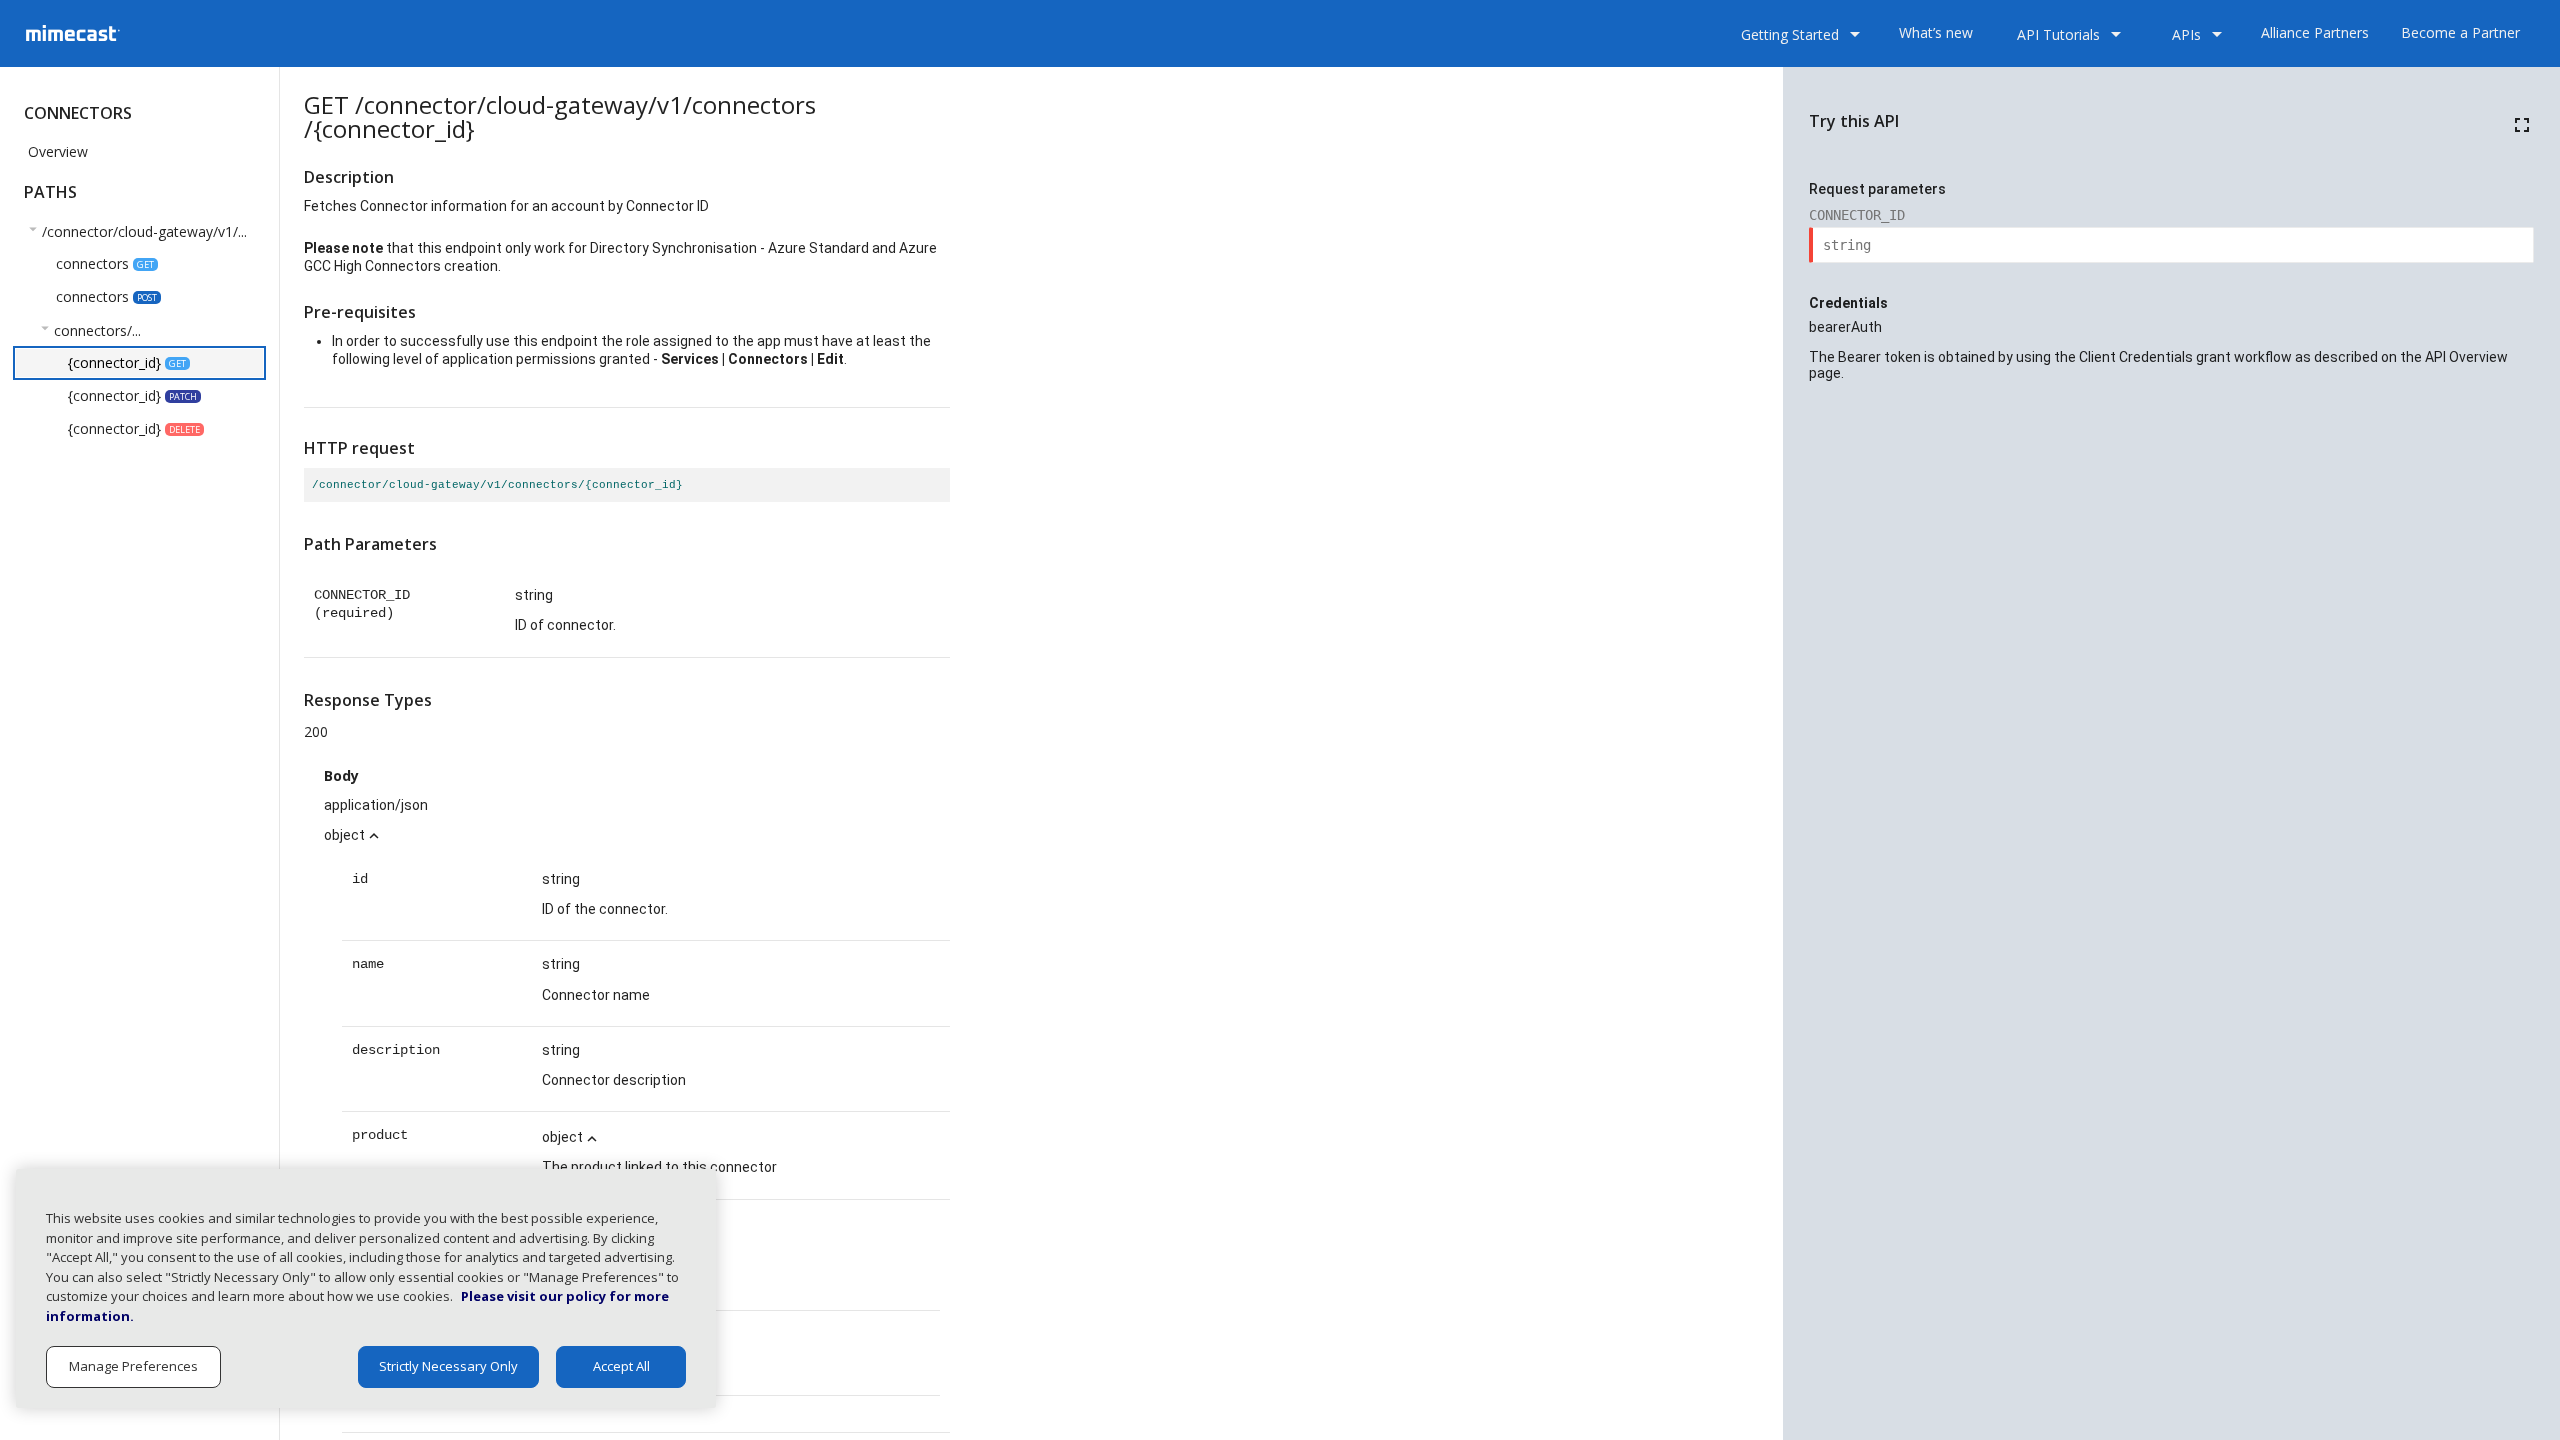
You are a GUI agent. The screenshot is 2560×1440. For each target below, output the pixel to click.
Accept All (621, 1366)
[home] (134, 33)
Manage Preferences (133, 1366)
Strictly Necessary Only (448, 1366)
